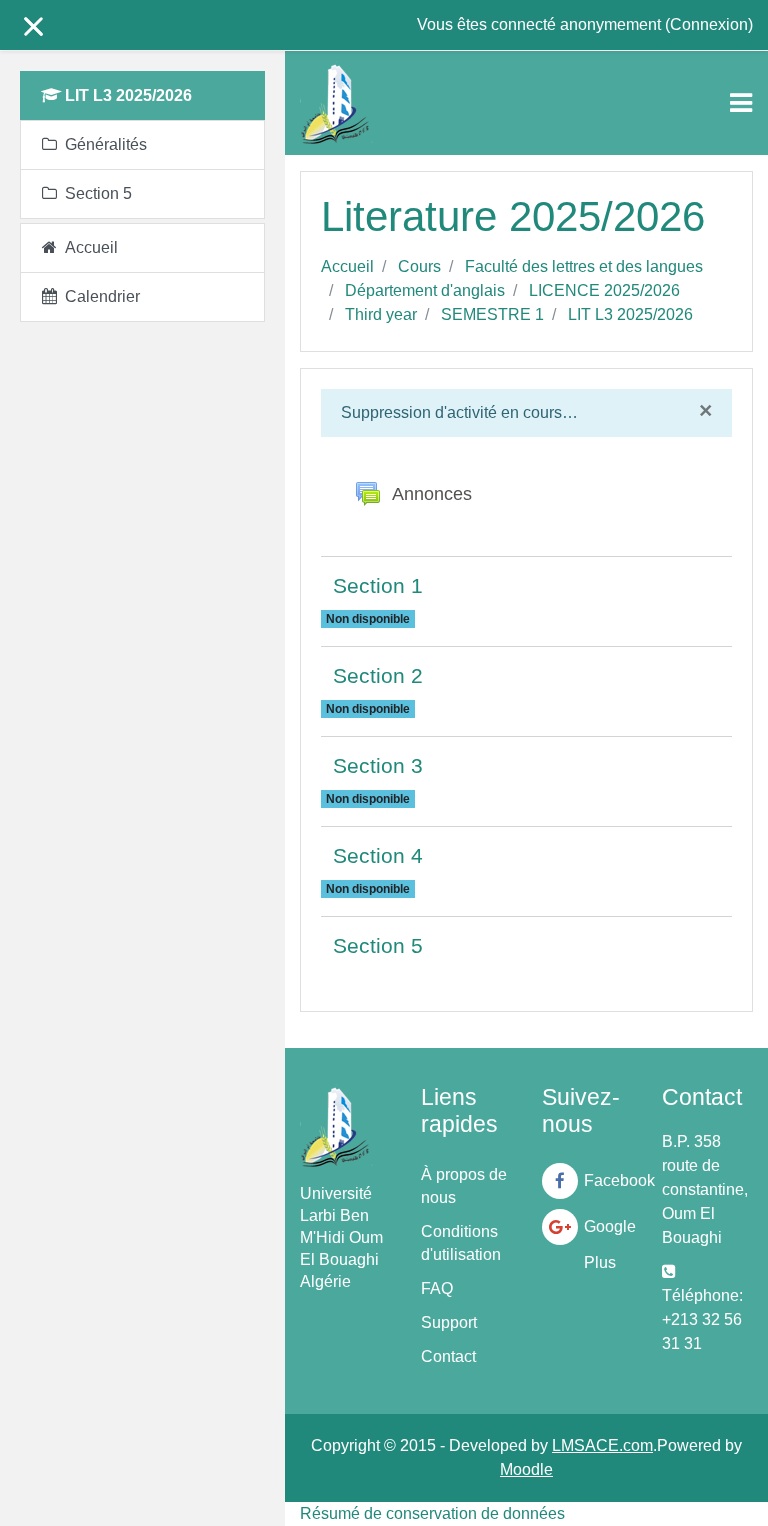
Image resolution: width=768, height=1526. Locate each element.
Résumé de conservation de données (432, 1513)
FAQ (437, 1288)
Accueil (347, 266)
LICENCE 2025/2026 (604, 290)
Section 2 (378, 675)
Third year (381, 314)
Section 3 (378, 765)
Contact (448, 1356)
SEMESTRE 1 (492, 314)
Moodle (526, 1469)
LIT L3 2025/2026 (630, 314)
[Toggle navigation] (741, 103)
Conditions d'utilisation (461, 1243)
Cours (419, 266)
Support (449, 1322)
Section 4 (378, 855)
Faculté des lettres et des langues (584, 266)
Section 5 (378, 945)
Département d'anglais (425, 290)
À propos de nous (464, 1186)
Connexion (709, 24)
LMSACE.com (602, 1445)
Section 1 (378, 585)
